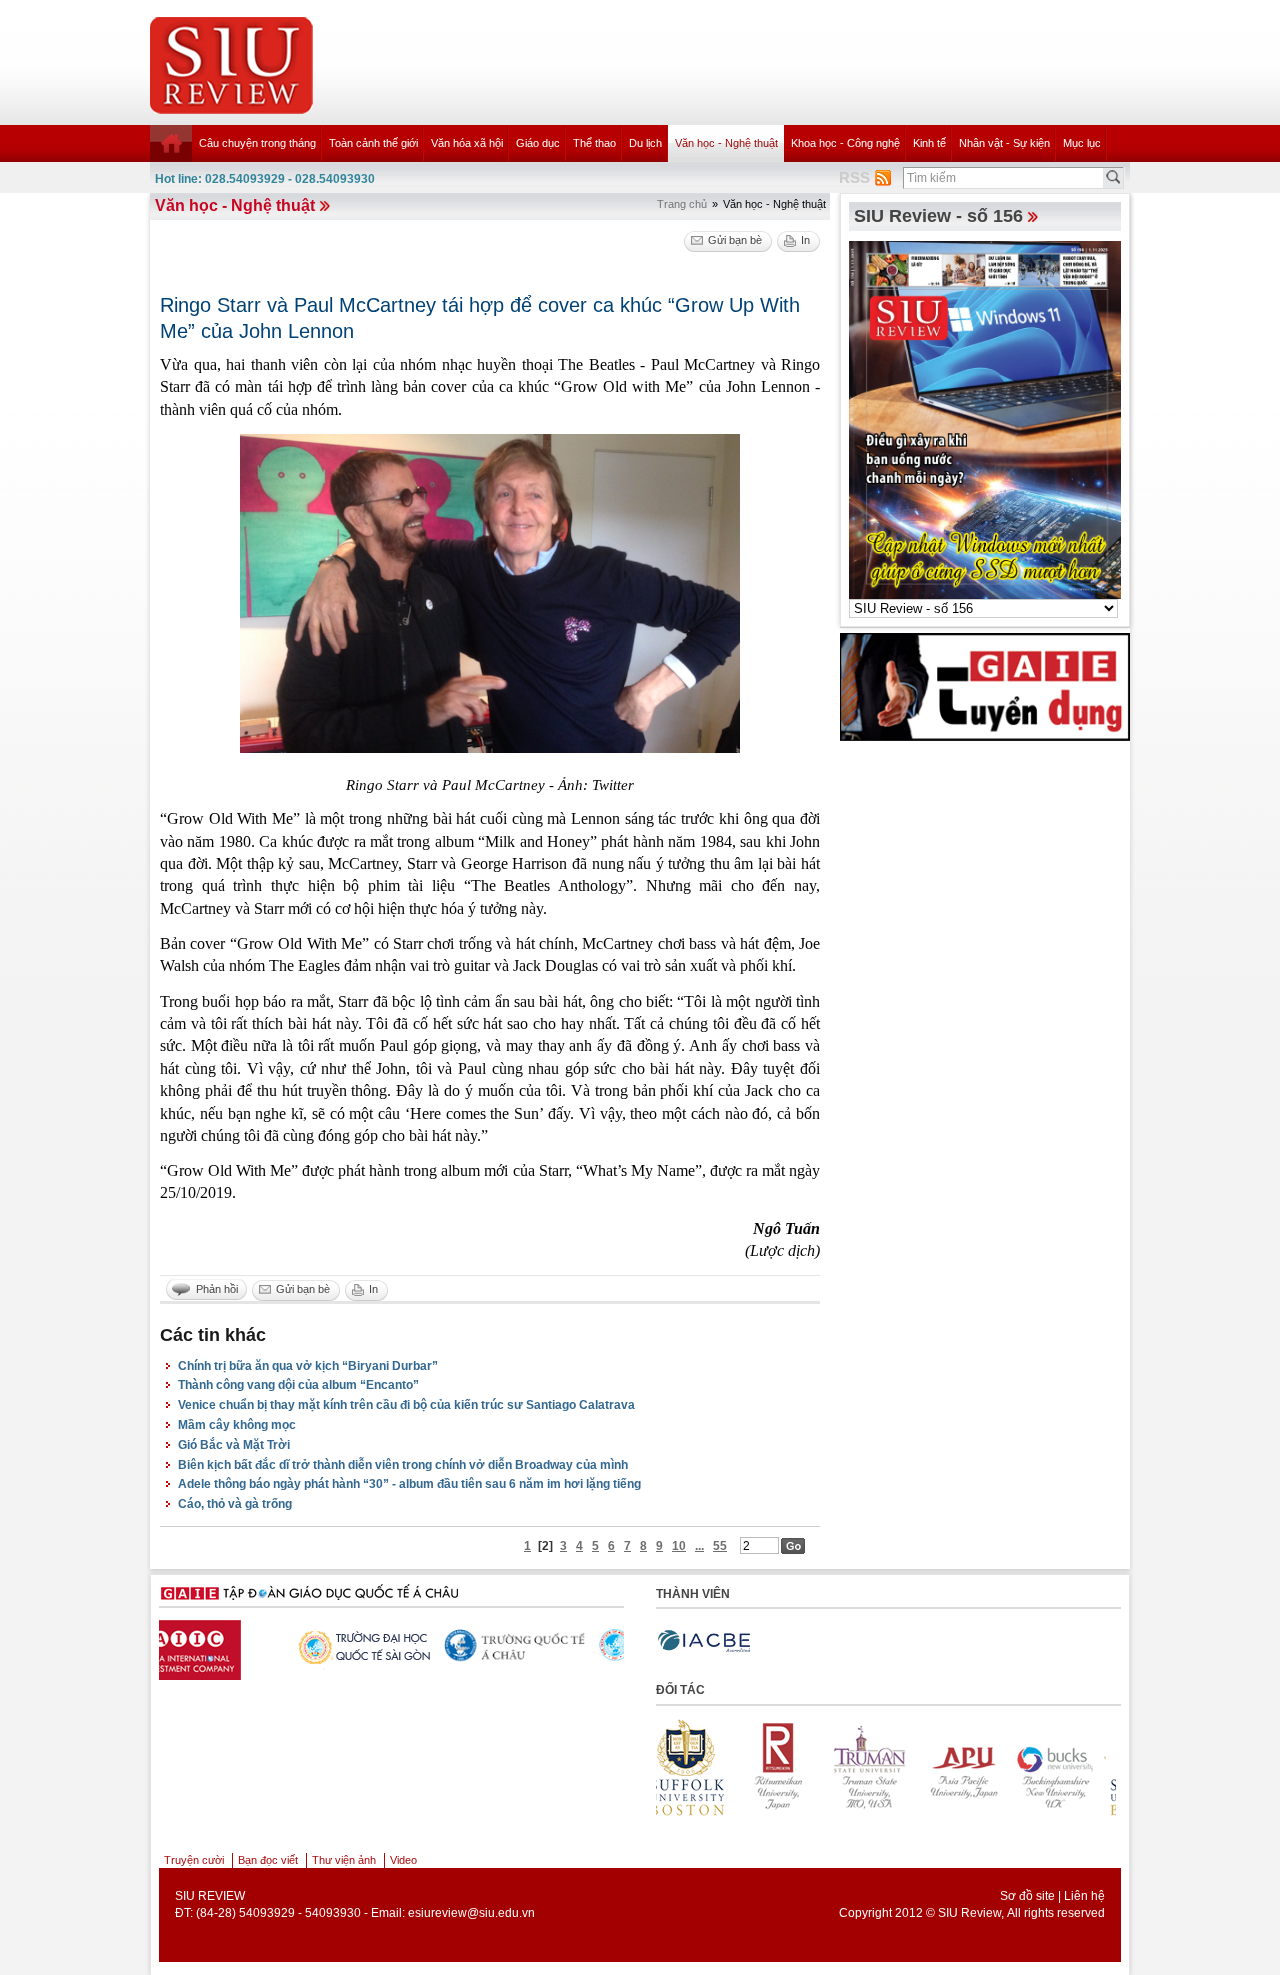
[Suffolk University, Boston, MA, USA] (1065, 1767)
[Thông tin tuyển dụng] (985, 686)
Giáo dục (538, 143)
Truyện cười (194, 1860)
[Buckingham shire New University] (973, 1767)
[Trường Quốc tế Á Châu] (380, 1646)
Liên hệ (1084, 1896)
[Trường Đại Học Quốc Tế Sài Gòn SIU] (225, 1645)
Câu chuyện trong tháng (257, 143)
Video (403, 1860)
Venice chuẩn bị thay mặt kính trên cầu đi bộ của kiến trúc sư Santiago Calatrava (406, 1405)
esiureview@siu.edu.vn (471, 1913)
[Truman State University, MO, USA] (789, 1767)
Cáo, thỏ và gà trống (235, 1504)
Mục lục (1082, 143)
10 (679, 1546)
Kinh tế (929, 143)
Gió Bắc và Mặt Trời (234, 1445)
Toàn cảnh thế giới (373, 143)
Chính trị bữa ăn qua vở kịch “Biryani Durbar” (308, 1366)
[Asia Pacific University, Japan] (881, 1767)
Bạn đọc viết (268, 1860)
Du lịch (645, 143)
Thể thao (594, 143)
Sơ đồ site (1027, 1896)
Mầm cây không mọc (237, 1425)
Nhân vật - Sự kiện (1004, 143)
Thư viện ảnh (344, 1860)
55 (720, 1546)
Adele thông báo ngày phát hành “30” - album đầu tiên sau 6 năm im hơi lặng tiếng (409, 1484)
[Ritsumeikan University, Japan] (697, 1767)
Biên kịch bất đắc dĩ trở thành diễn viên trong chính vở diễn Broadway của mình (403, 1465)
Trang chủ (682, 204)
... (699, 1546)
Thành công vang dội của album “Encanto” (298, 1385)
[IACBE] (704, 1641)
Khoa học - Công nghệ (845, 143)
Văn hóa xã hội (467, 143)
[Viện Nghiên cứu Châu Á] (535, 1645)
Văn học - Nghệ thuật (726, 143)
